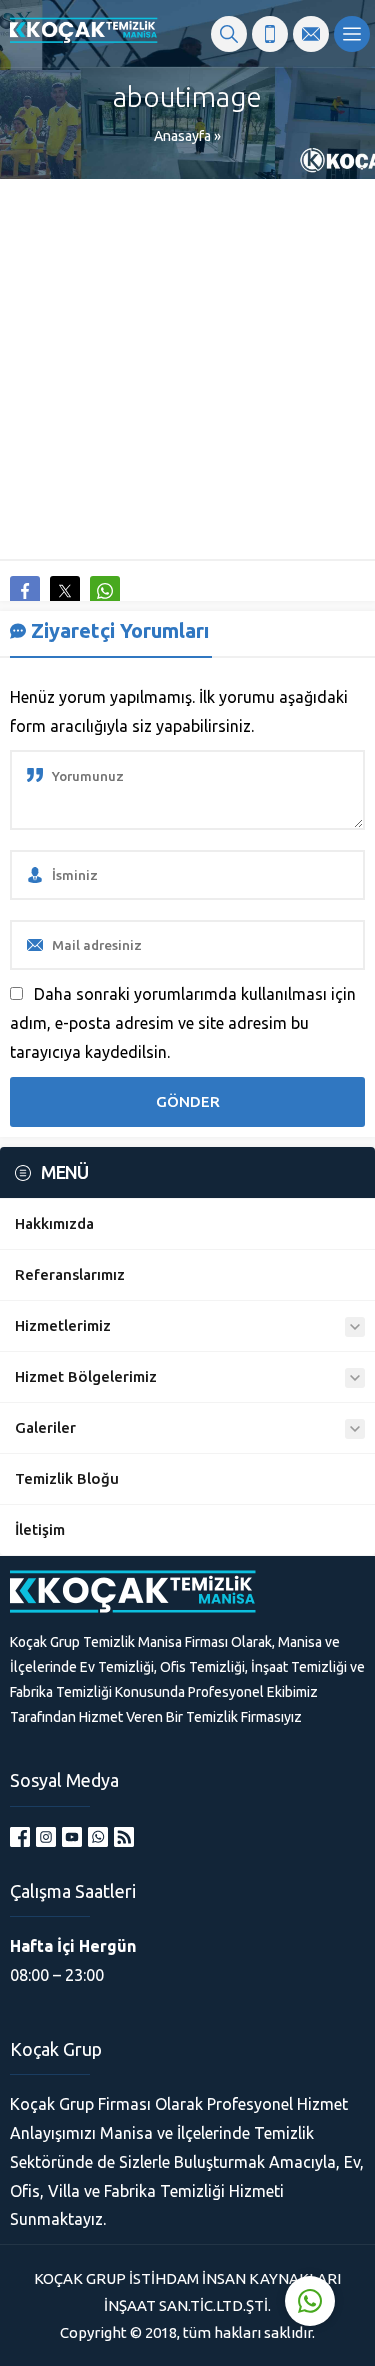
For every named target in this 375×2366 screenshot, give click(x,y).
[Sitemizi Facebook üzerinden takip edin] (20, 1837)
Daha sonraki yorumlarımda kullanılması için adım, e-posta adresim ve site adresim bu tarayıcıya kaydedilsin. (183, 1023)
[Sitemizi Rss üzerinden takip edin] (124, 1837)
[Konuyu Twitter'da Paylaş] (65, 591)
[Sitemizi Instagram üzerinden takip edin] (46, 1837)
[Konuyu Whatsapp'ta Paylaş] (105, 591)
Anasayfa (182, 136)
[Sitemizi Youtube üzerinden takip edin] (72, 1837)
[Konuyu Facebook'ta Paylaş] (25, 591)
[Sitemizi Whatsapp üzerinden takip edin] (98, 1837)
